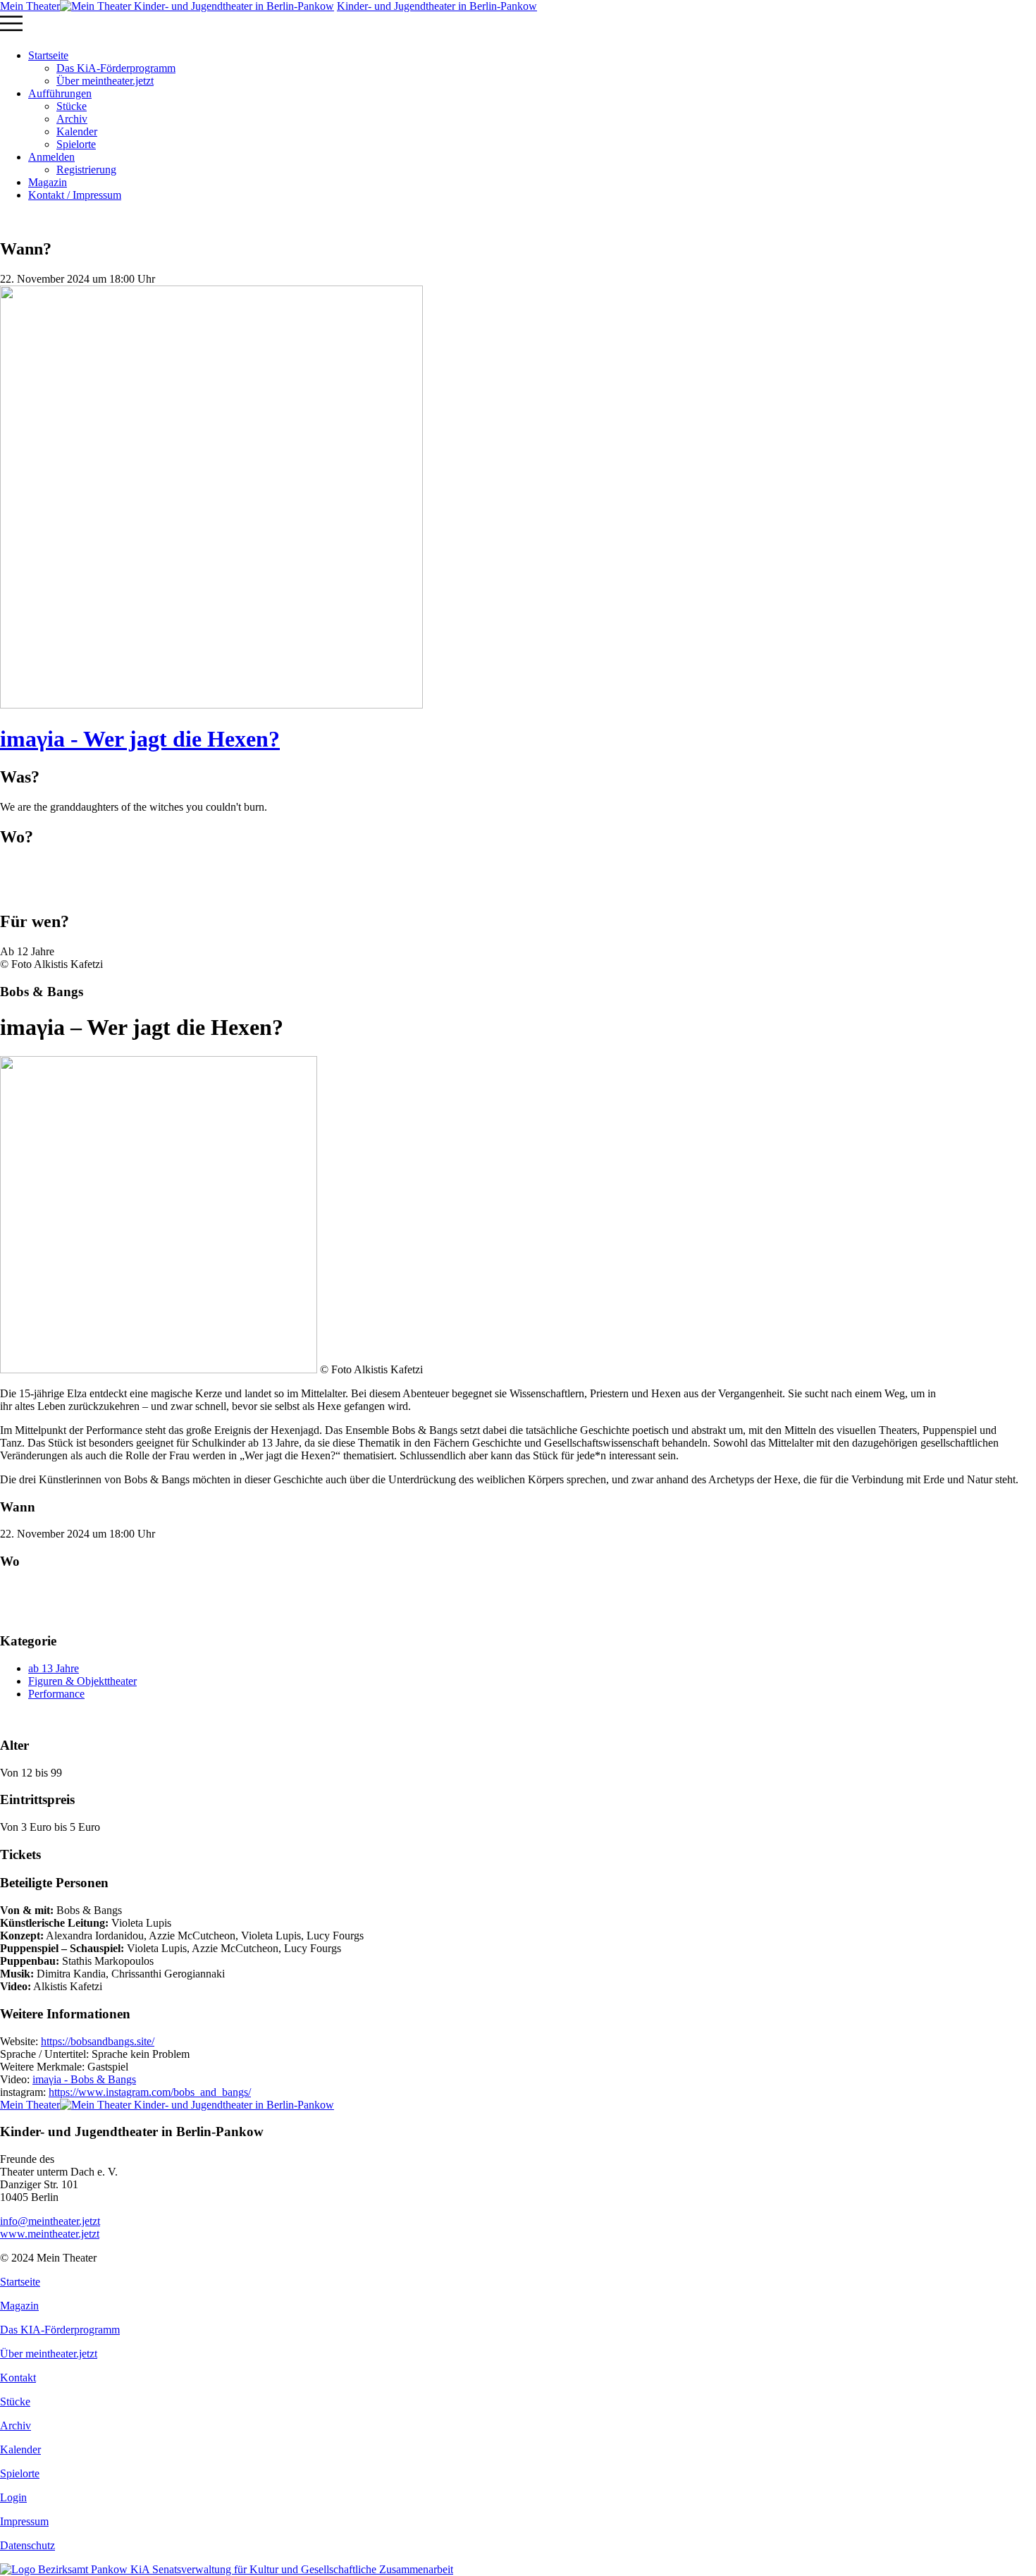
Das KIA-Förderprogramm (60, 2330)
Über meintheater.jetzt (105, 81)
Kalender (77, 131)
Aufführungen (60, 93)
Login (13, 2497)
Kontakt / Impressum (75, 195)
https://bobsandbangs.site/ (98, 2041)
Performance (56, 1694)
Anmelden (51, 157)
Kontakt (18, 2378)
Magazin (48, 182)
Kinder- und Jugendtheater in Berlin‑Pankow (437, 6)
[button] (518, 25)
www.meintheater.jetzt (50, 2227)
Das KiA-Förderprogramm (116, 68)
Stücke (72, 106)
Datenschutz (27, 2545)
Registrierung (86, 170)
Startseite (48, 55)
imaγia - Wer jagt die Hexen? (140, 739)
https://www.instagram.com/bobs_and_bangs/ (150, 2092)
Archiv (72, 119)
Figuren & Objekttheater (82, 1681)
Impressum (24, 2521)
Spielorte (76, 144)
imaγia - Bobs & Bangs (84, 2079)
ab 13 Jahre (54, 1668)
